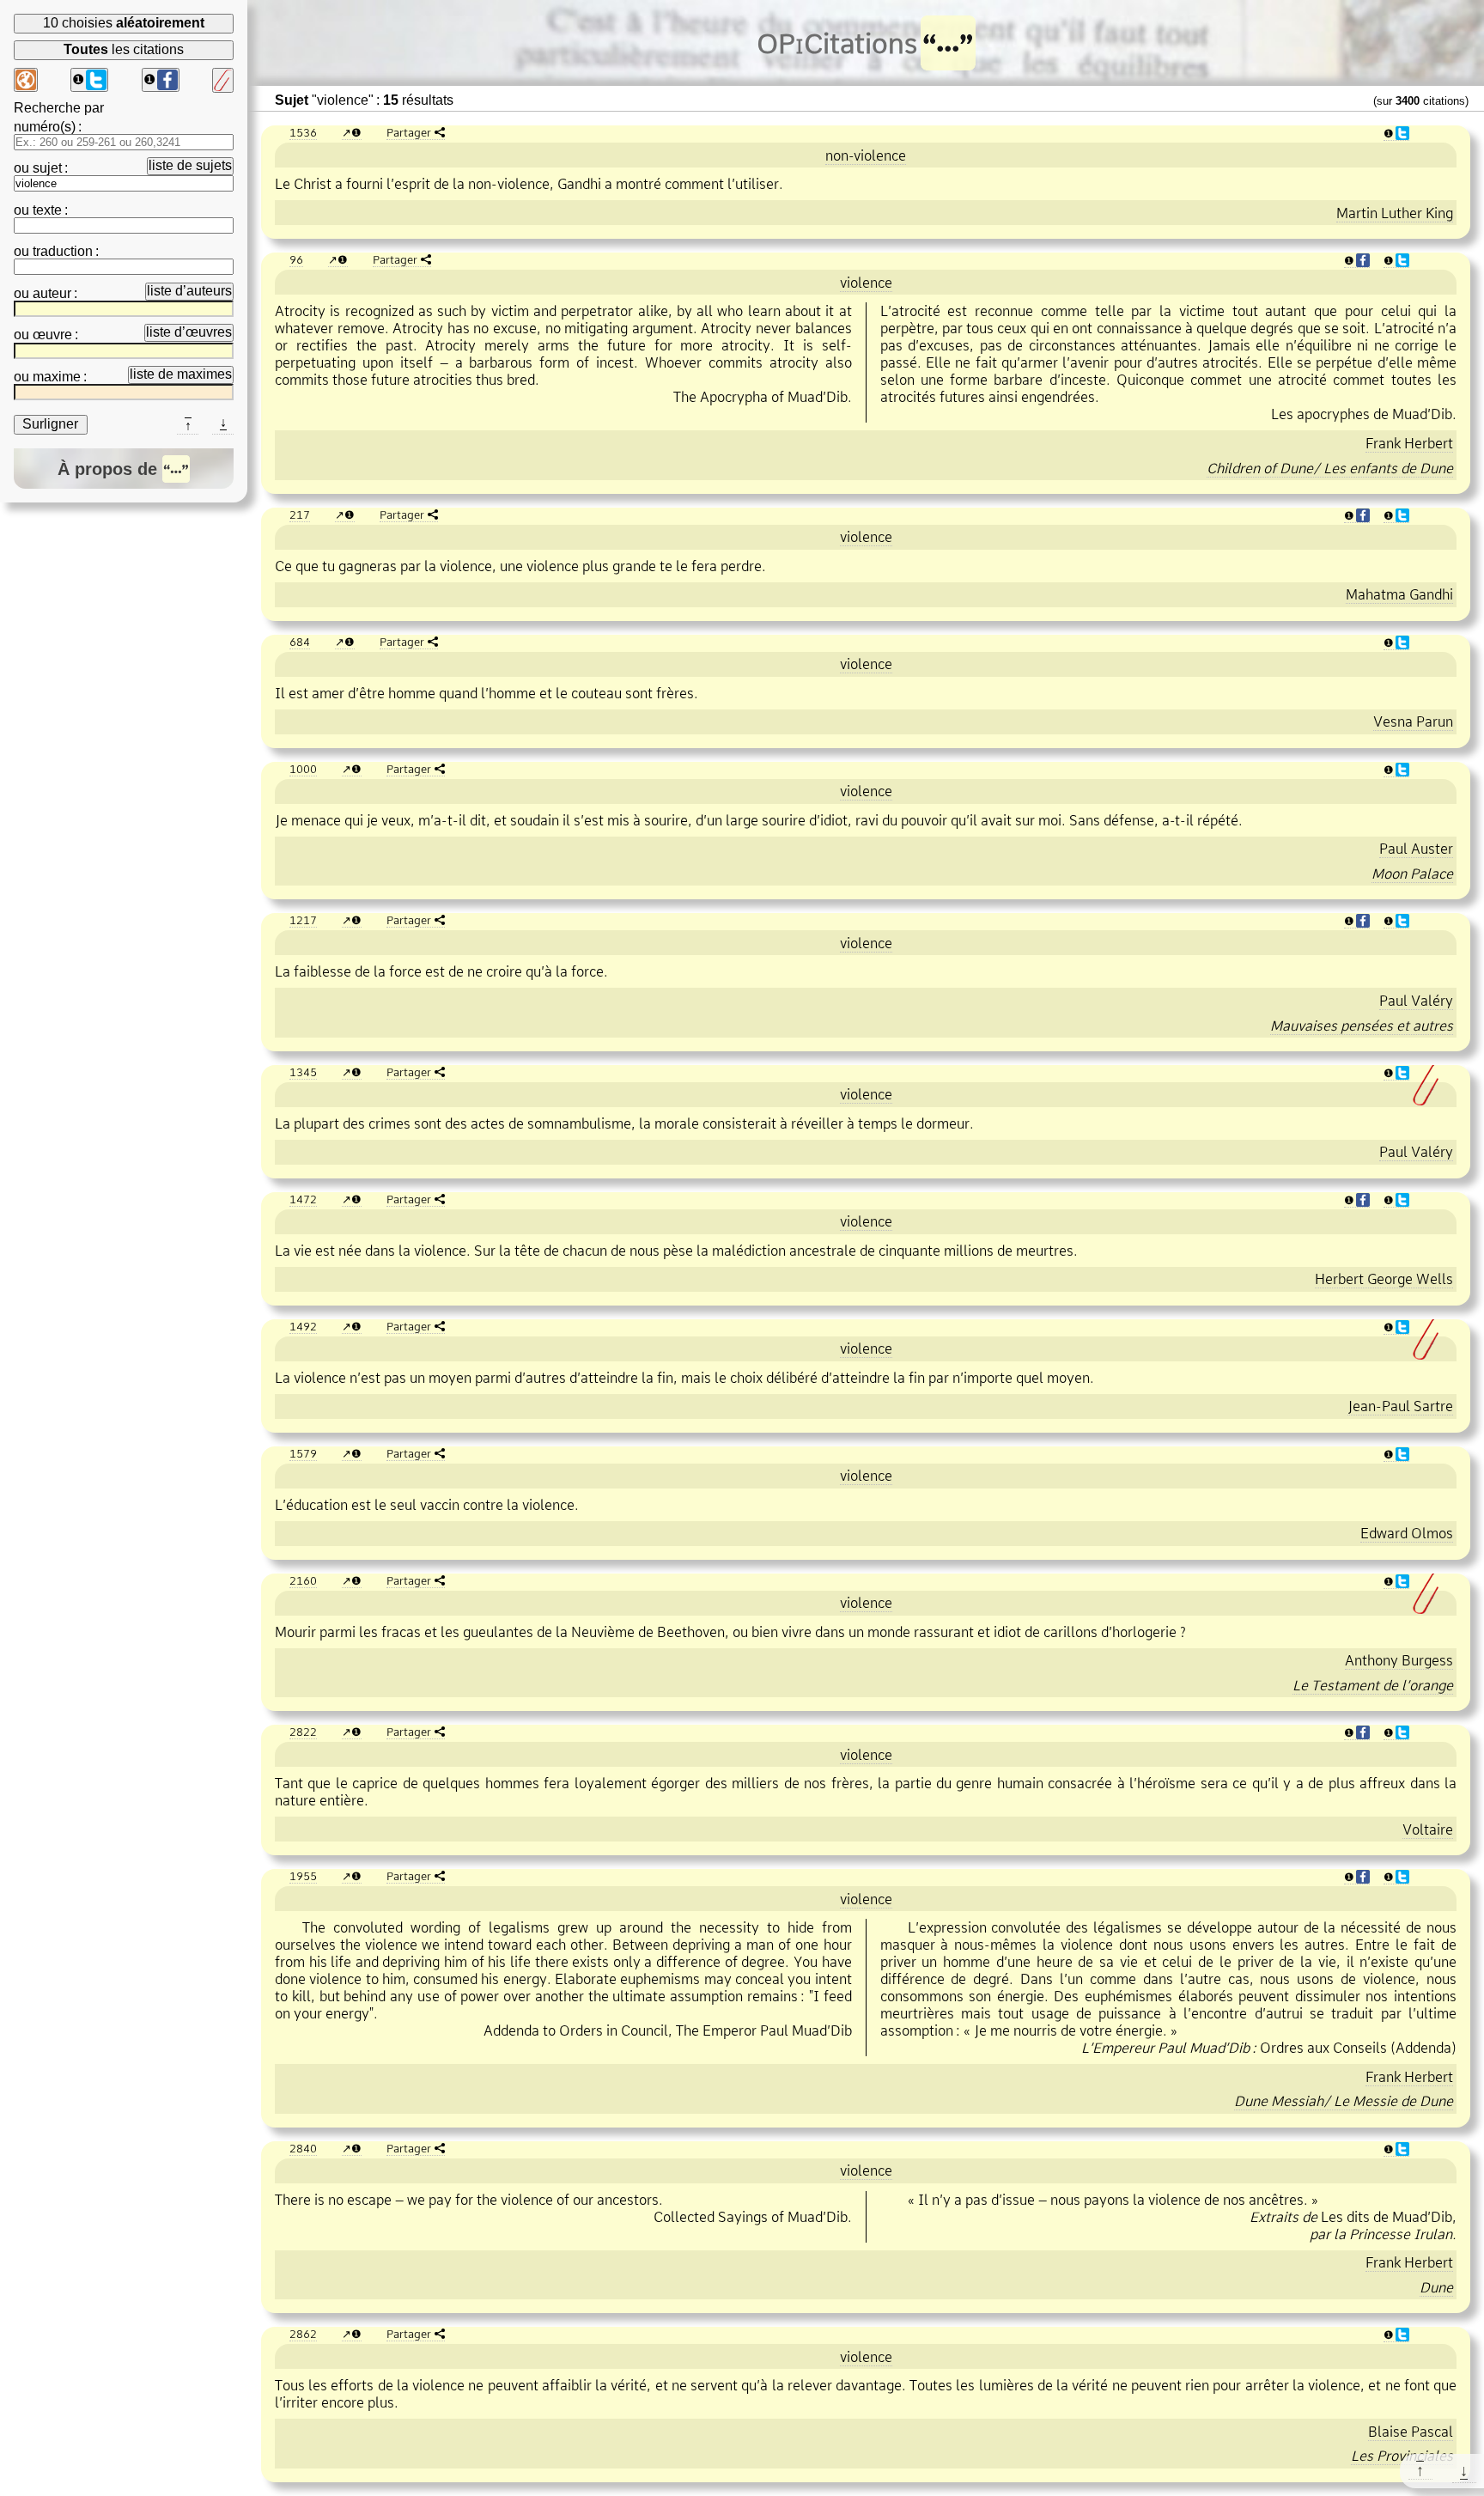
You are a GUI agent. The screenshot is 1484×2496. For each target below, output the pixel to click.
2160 (303, 1580)
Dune (1436, 2287)
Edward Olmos (1407, 1533)
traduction (63, 251)
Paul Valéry (1416, 1001)
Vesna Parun (1413, 721)
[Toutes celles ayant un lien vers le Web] (26, 80)
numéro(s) (45, 127)
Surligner (50, 424)
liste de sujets (190, 165)
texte (47, 210)
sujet (47, 168)
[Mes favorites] (223, 80)
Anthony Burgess (1399, 1660)
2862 (303, 2334)
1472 (303, 1199)
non (866, 155)
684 (300, 642)
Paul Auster (1416, 849)
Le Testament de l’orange (1373, 1685)
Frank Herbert (1409, 443)
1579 (303, 1453)
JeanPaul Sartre (1400, 1406)
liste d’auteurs (189, 291)
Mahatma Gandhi (1399, 594)
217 (300, 514)
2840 (303, 2148)
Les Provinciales (1402, 2456)
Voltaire (1428, 1829)
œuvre (52, 335)
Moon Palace (1412, 874)
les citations (124, 49)
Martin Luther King (1395, 213)
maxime (57, 377)
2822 (303, 1732)
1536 (303, 132)
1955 (303, 1876)
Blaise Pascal (1411, 2432)
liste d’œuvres (189, 332)
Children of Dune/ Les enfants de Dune (1330, 468)
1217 (303, 920)
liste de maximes (181, 374)
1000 (303, 769)
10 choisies (124, 23)
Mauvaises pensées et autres (1362, 1026)
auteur (52, 293)
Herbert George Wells (1384, 1279)
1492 (303, 1326)
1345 (303, 1072)
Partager (409, 132)
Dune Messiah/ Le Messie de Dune (1344, 2101)
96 (296, 259)
